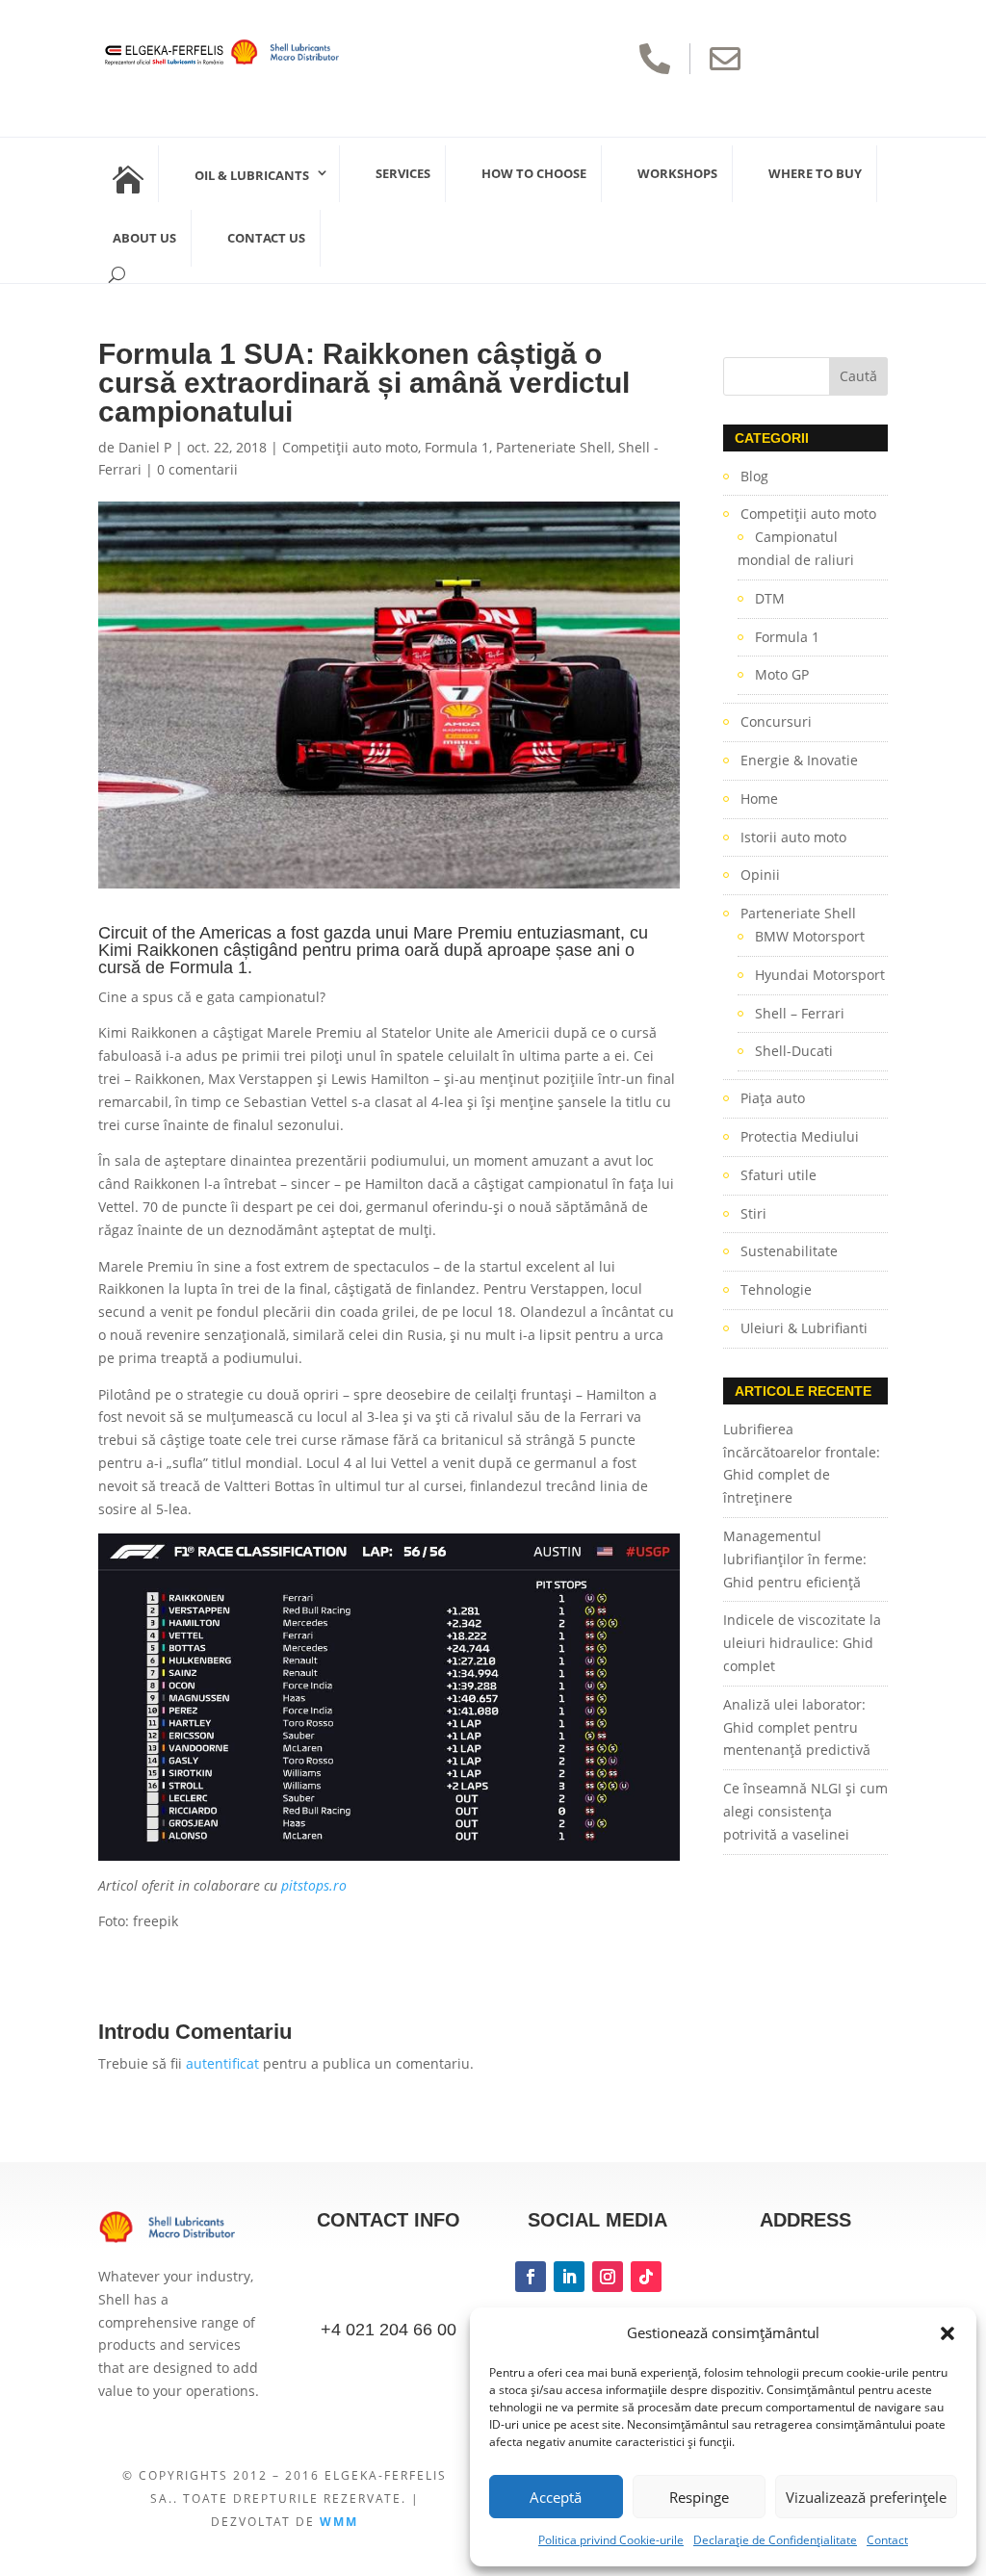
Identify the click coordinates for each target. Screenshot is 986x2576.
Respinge (699, 2497)
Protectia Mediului (800, 1136)
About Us (144, 238)
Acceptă (556, 2497)
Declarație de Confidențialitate (775, 2540)
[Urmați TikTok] (646, 2277)
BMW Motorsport (810, 936)
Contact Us (266, 238)
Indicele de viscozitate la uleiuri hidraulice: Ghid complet (802, 1643)
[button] (947, 2333)
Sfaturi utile (778, 1175)
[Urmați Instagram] (608, 2277)
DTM (770, 598)
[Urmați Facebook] (531, 2277)
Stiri (753, 1213)
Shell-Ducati (794, 1051)
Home (759, 799)
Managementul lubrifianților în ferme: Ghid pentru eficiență (795, 1559)
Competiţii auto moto (350, 447)
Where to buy (815, 173)
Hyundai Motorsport (820, 975)
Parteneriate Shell (554, 447)
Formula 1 (457, 447)
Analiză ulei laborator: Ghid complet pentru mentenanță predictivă (797, 1727)
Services (403, 173)
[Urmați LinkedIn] (569, 2277)
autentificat (222, 2063)
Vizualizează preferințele (866, 2497)
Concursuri (776, 721)
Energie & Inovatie (799, 760)
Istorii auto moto (793, 837)
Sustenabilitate (789, 1251)
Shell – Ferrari (800, 1013)
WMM (339, 2522)
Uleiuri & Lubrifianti (804, 1328)
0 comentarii (197, 469)
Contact (887, 2540)
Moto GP (782, 674)
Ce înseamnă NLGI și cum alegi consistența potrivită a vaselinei (805, 1811)
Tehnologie (776, 1289)
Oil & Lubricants (252, 175)
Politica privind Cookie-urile (611, 2540)
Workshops (677, 173)
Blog (754, 476)
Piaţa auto (773, 1098)
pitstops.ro (314, 1885)
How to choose (534, 173)
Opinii (760, 875)
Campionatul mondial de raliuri (796, 548)
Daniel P (145, 447)
